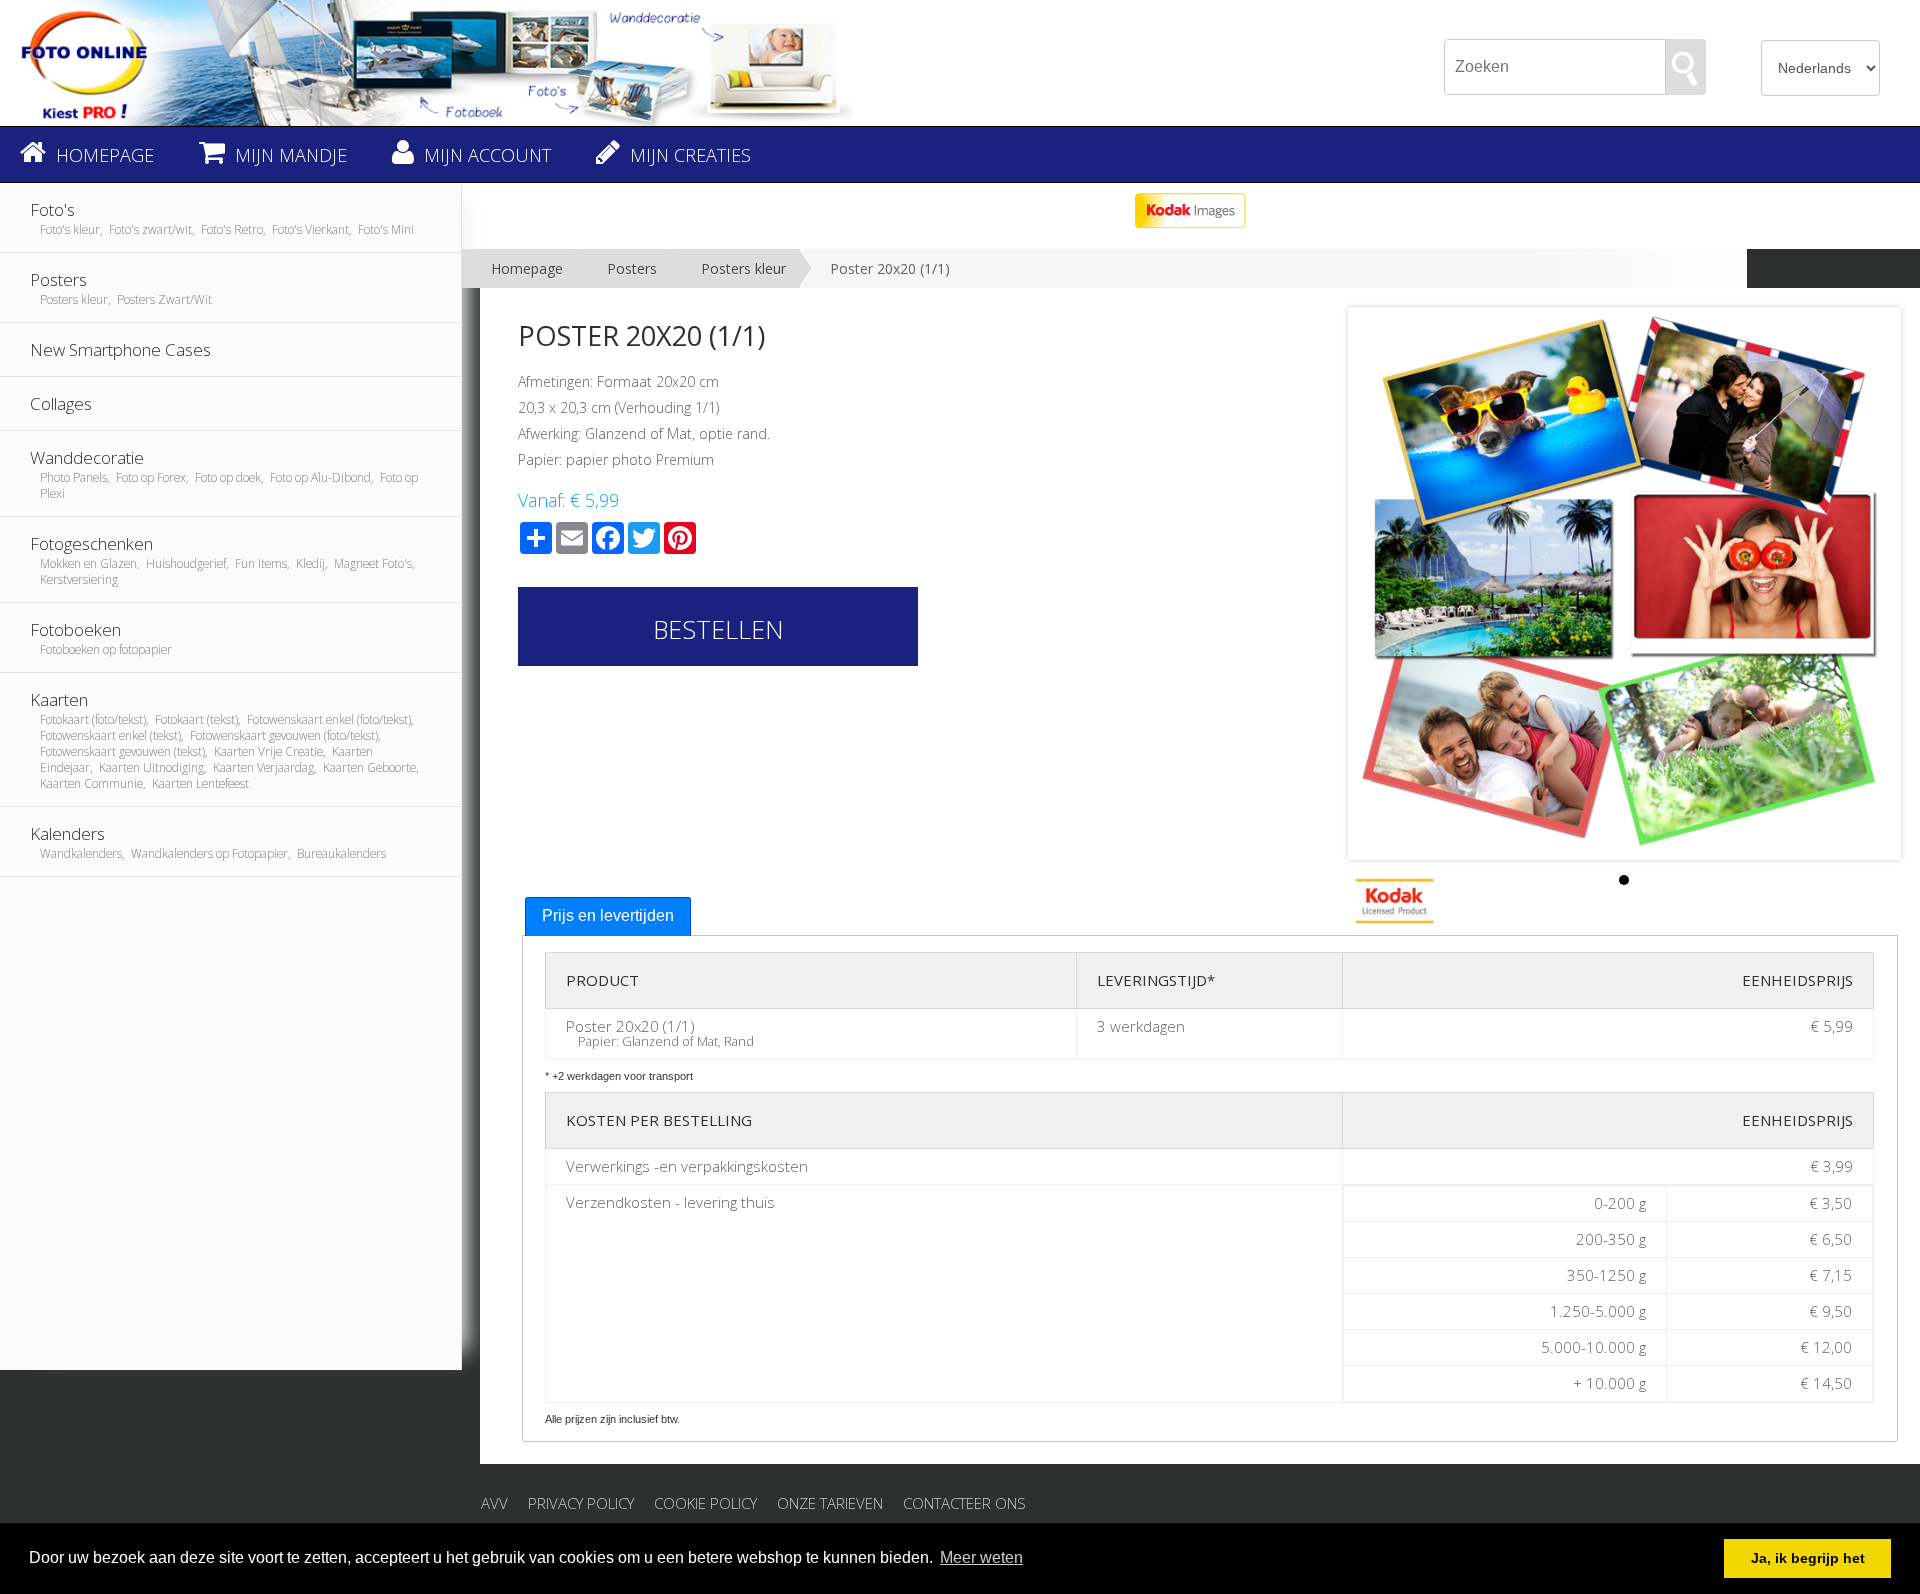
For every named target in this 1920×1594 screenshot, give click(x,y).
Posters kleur (743, 268)
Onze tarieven (830, 1503)
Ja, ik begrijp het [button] (1808, 1558)
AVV (494, 1503)
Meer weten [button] (981, 1557)
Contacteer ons (964, 1503)
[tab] (608, 916)
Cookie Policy (705, 1503)
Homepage (527, 268)
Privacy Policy (581, 1503)
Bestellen (718, 629)
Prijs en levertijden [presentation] (608, 915)
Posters (632, 268)
